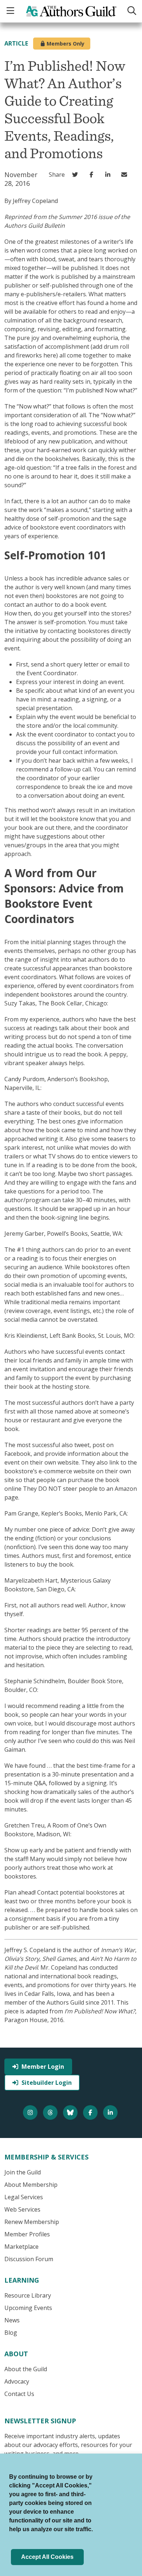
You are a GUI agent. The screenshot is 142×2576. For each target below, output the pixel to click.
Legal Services (24, 2197)
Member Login (43, 2067)
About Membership (31, 2185)
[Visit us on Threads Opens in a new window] (51, 2112)
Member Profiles (27, 2234)
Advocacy (17, 2381)
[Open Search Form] (132, 11)
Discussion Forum (29, 2259)
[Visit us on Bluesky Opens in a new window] (71, 2112)
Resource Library (28, 2295)
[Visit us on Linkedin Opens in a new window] (111, 2112)
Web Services (22, 2209)
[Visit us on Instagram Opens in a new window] (31, 2112)
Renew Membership (32, 2222)
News (12, 2320)
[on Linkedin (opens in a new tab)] (109, 175)
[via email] (126, 175)
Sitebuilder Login (47, 2083)
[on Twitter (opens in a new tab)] (77, 175)
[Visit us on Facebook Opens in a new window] (91, 2112)
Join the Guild (23, 2172)
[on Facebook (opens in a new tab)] (93, 175)
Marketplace (21, 2247)
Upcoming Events (28, 2308)
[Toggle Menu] (11, 11)
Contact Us (19, 2394)
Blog (11, 2333)
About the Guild (26, 2369)
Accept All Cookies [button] (47, 2557)
